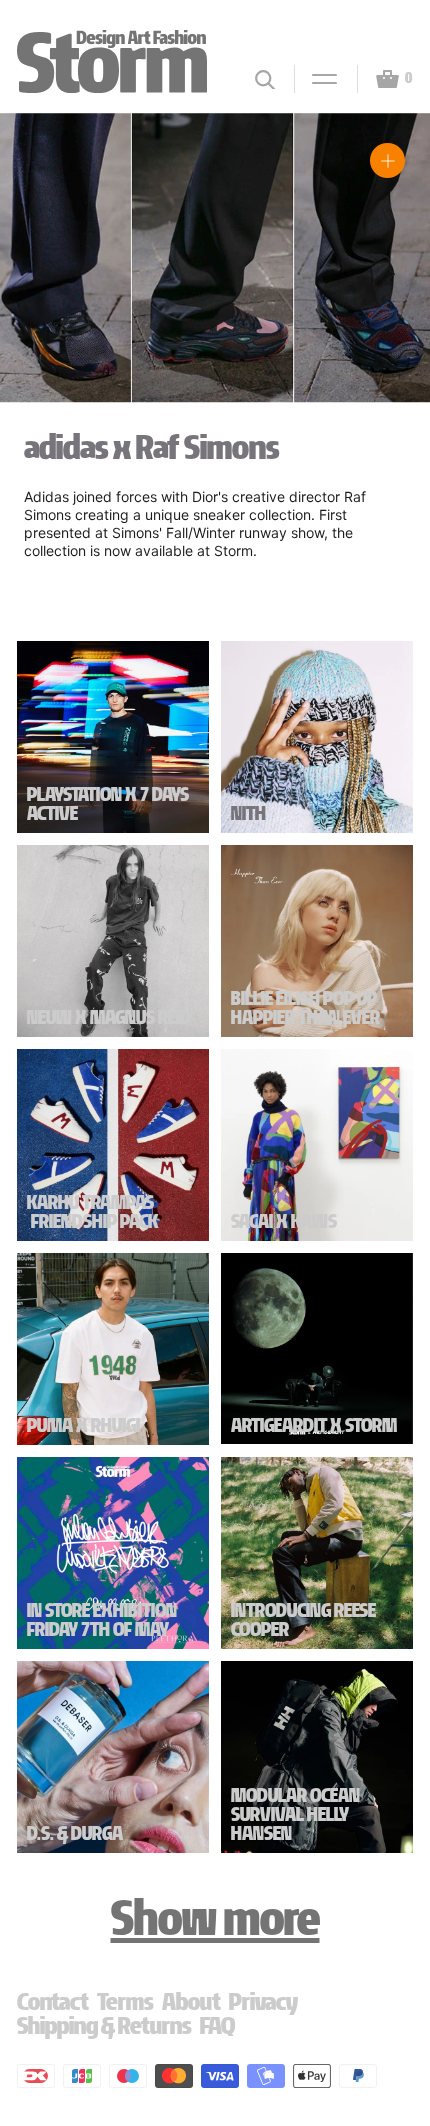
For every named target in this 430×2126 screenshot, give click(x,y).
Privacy (263, 2001)
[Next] (391, 274)
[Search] (265, 79)
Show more (215, 1918)
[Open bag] (379, 79)
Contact (53, 2001)
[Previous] (38, 274)
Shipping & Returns (104, 2025)
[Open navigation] (316, 79)
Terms (125, 2001)
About (191, 2001)
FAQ (217, 2025)
